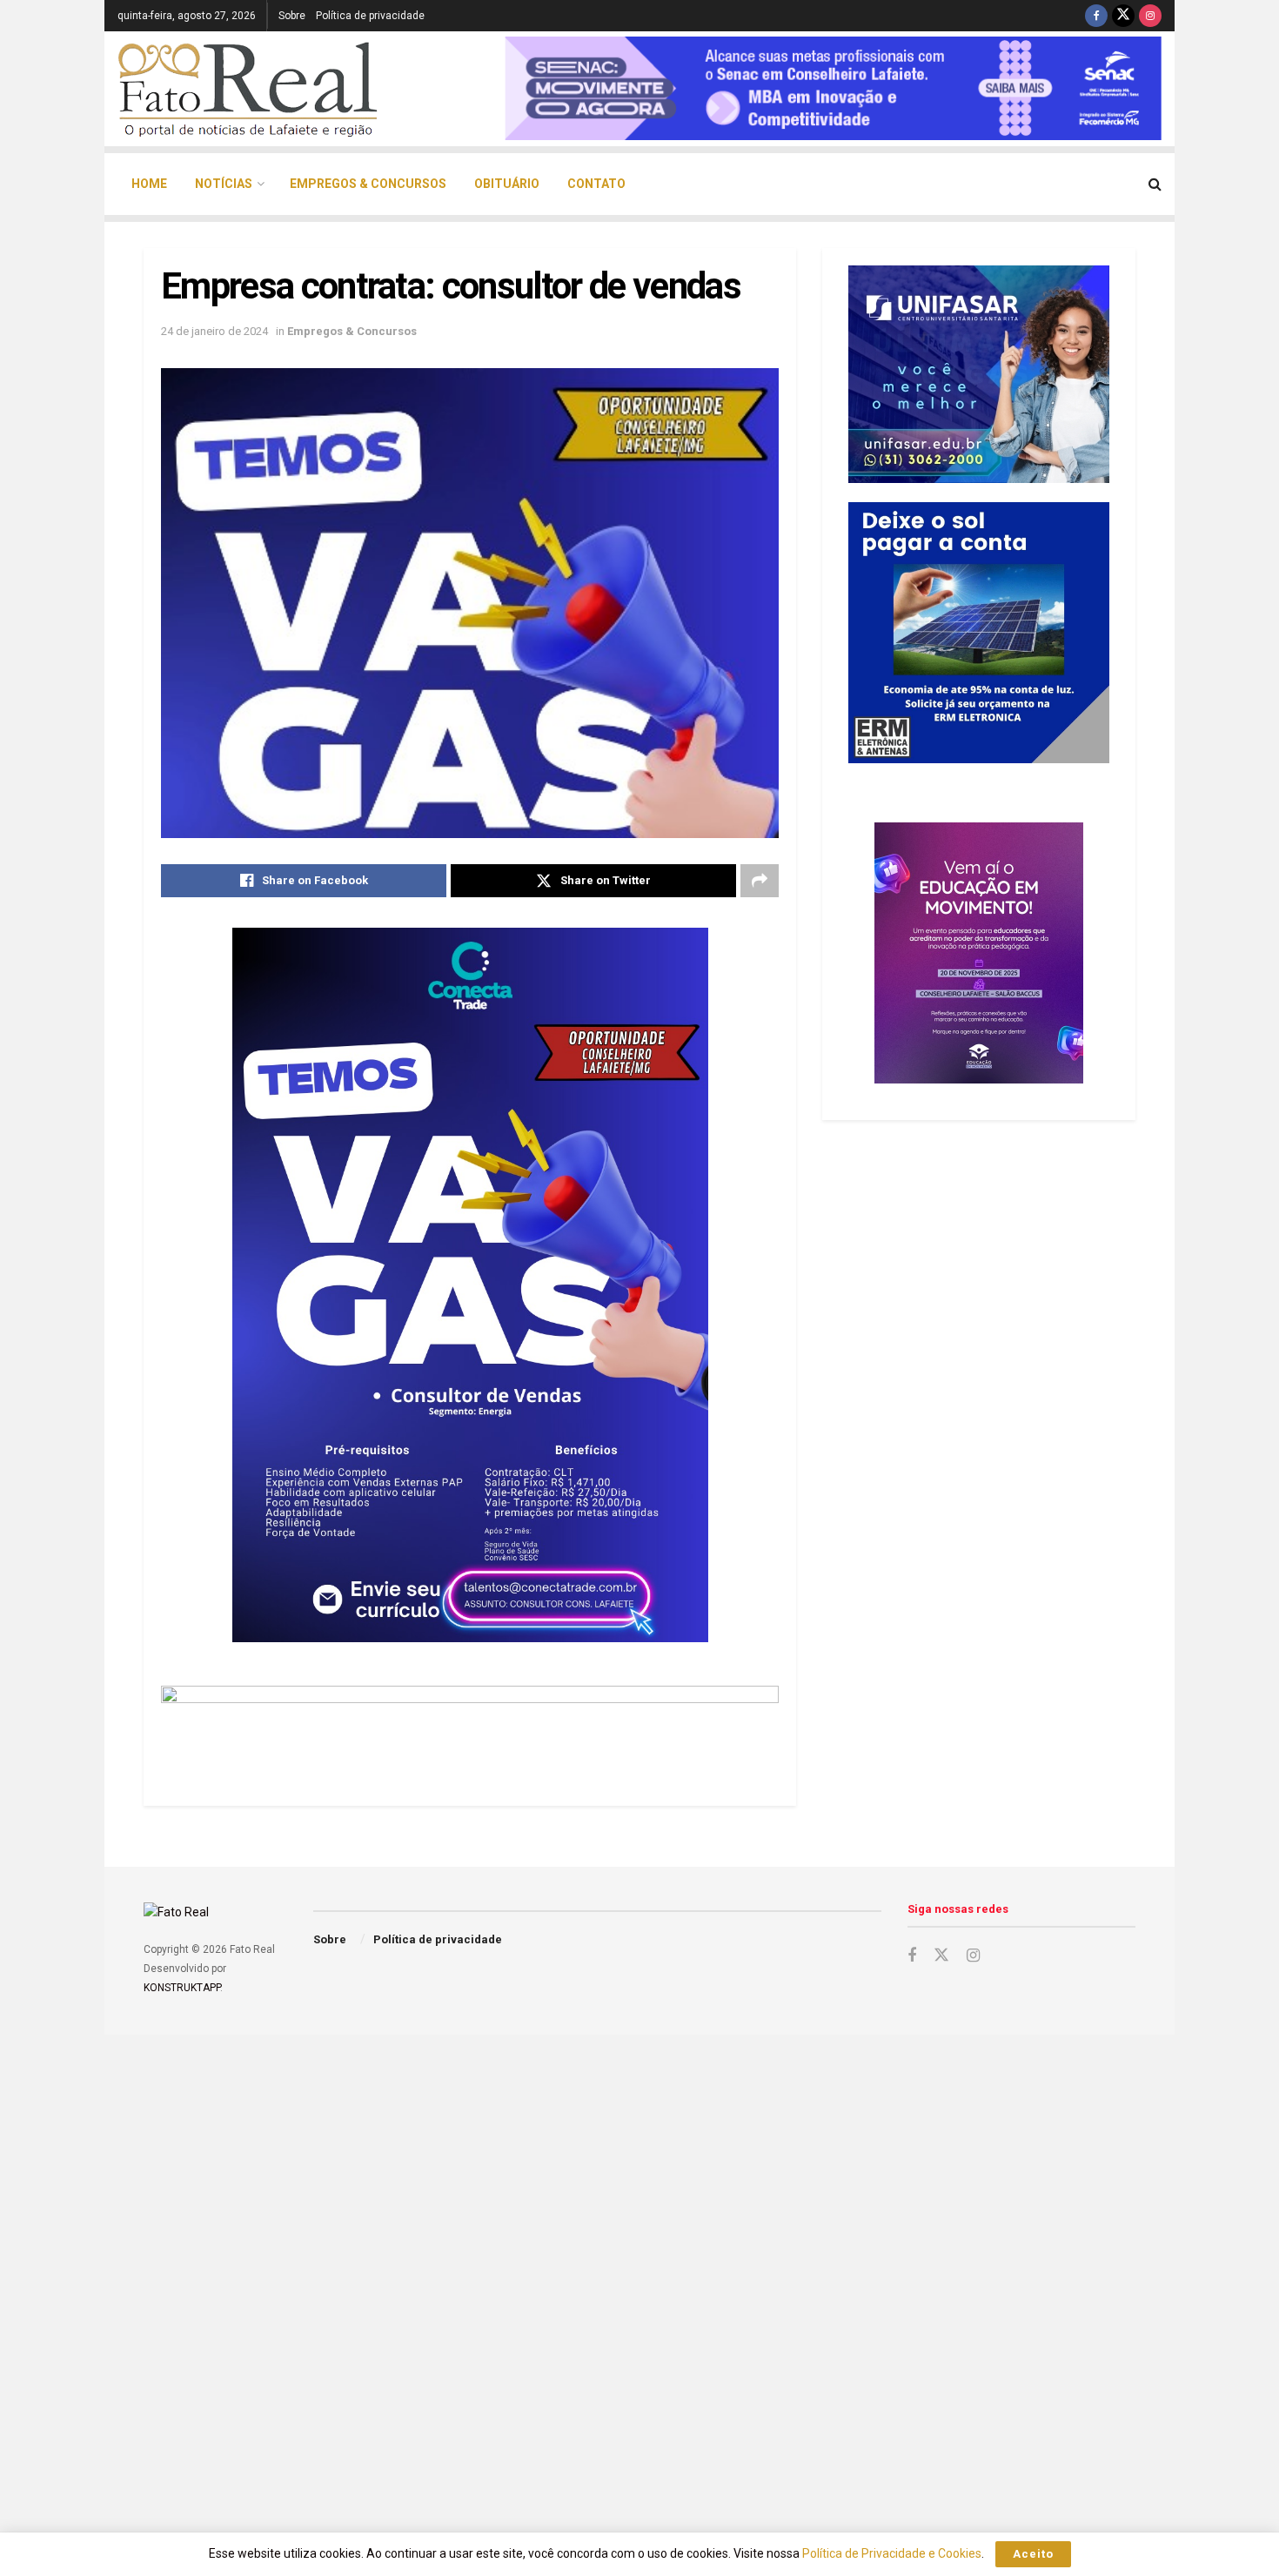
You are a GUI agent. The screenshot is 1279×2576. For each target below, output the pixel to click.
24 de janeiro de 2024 (214, 331)
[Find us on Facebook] (1096, 16)
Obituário (507, 184)
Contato (596, 184)
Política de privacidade (370, 16)
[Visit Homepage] (248, 89)
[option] (833, 88)
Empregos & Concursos (368, 184)
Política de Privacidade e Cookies (892, 2553)
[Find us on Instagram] (1150, 16)
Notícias (224, 184)
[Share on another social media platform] (760, 881)
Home (149, 184)
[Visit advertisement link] (470, 1724)
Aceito (1033, 2554)
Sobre (292, 16)
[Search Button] (1155, 184)
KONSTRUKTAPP (182, 1988)
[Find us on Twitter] (1123, 16)
